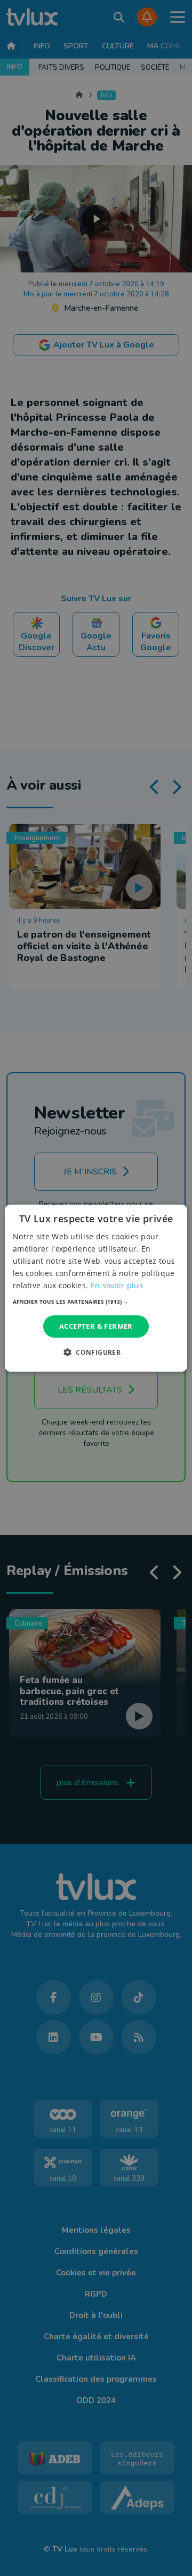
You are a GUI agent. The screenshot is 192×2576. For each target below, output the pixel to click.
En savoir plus (117, 1285)
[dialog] (96, 1288)
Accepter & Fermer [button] (96, 1326)
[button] (96, 1302)
